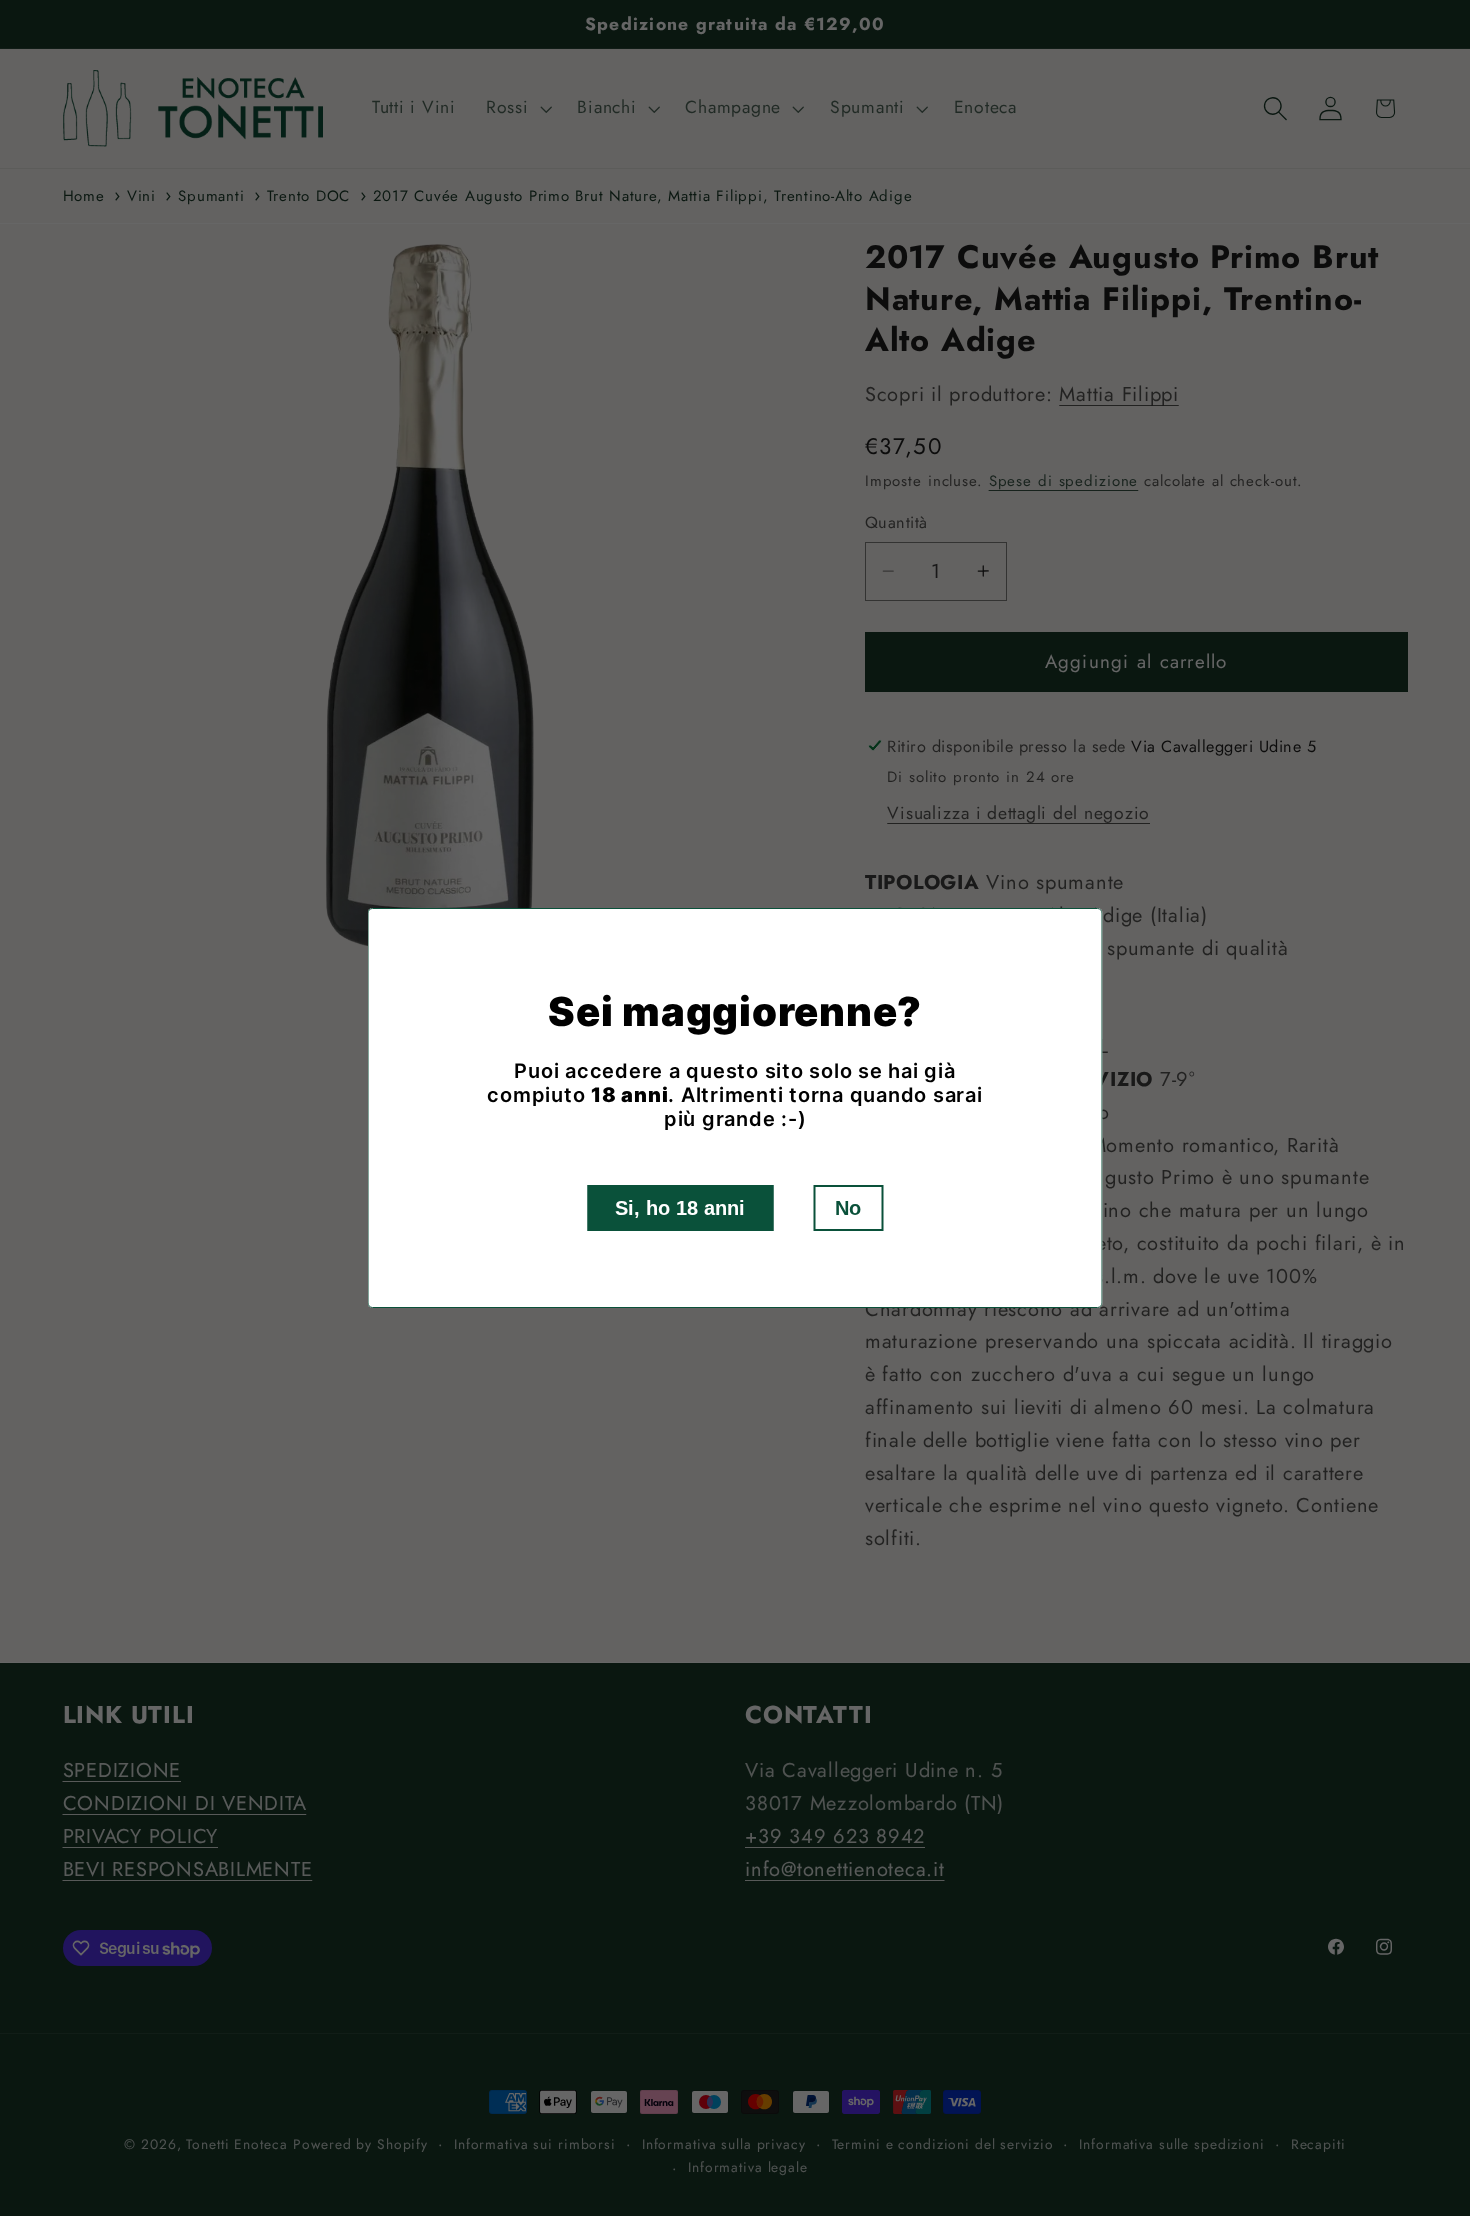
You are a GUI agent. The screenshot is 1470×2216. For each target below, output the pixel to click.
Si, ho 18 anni (680, 1208)
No (848, 1208)
